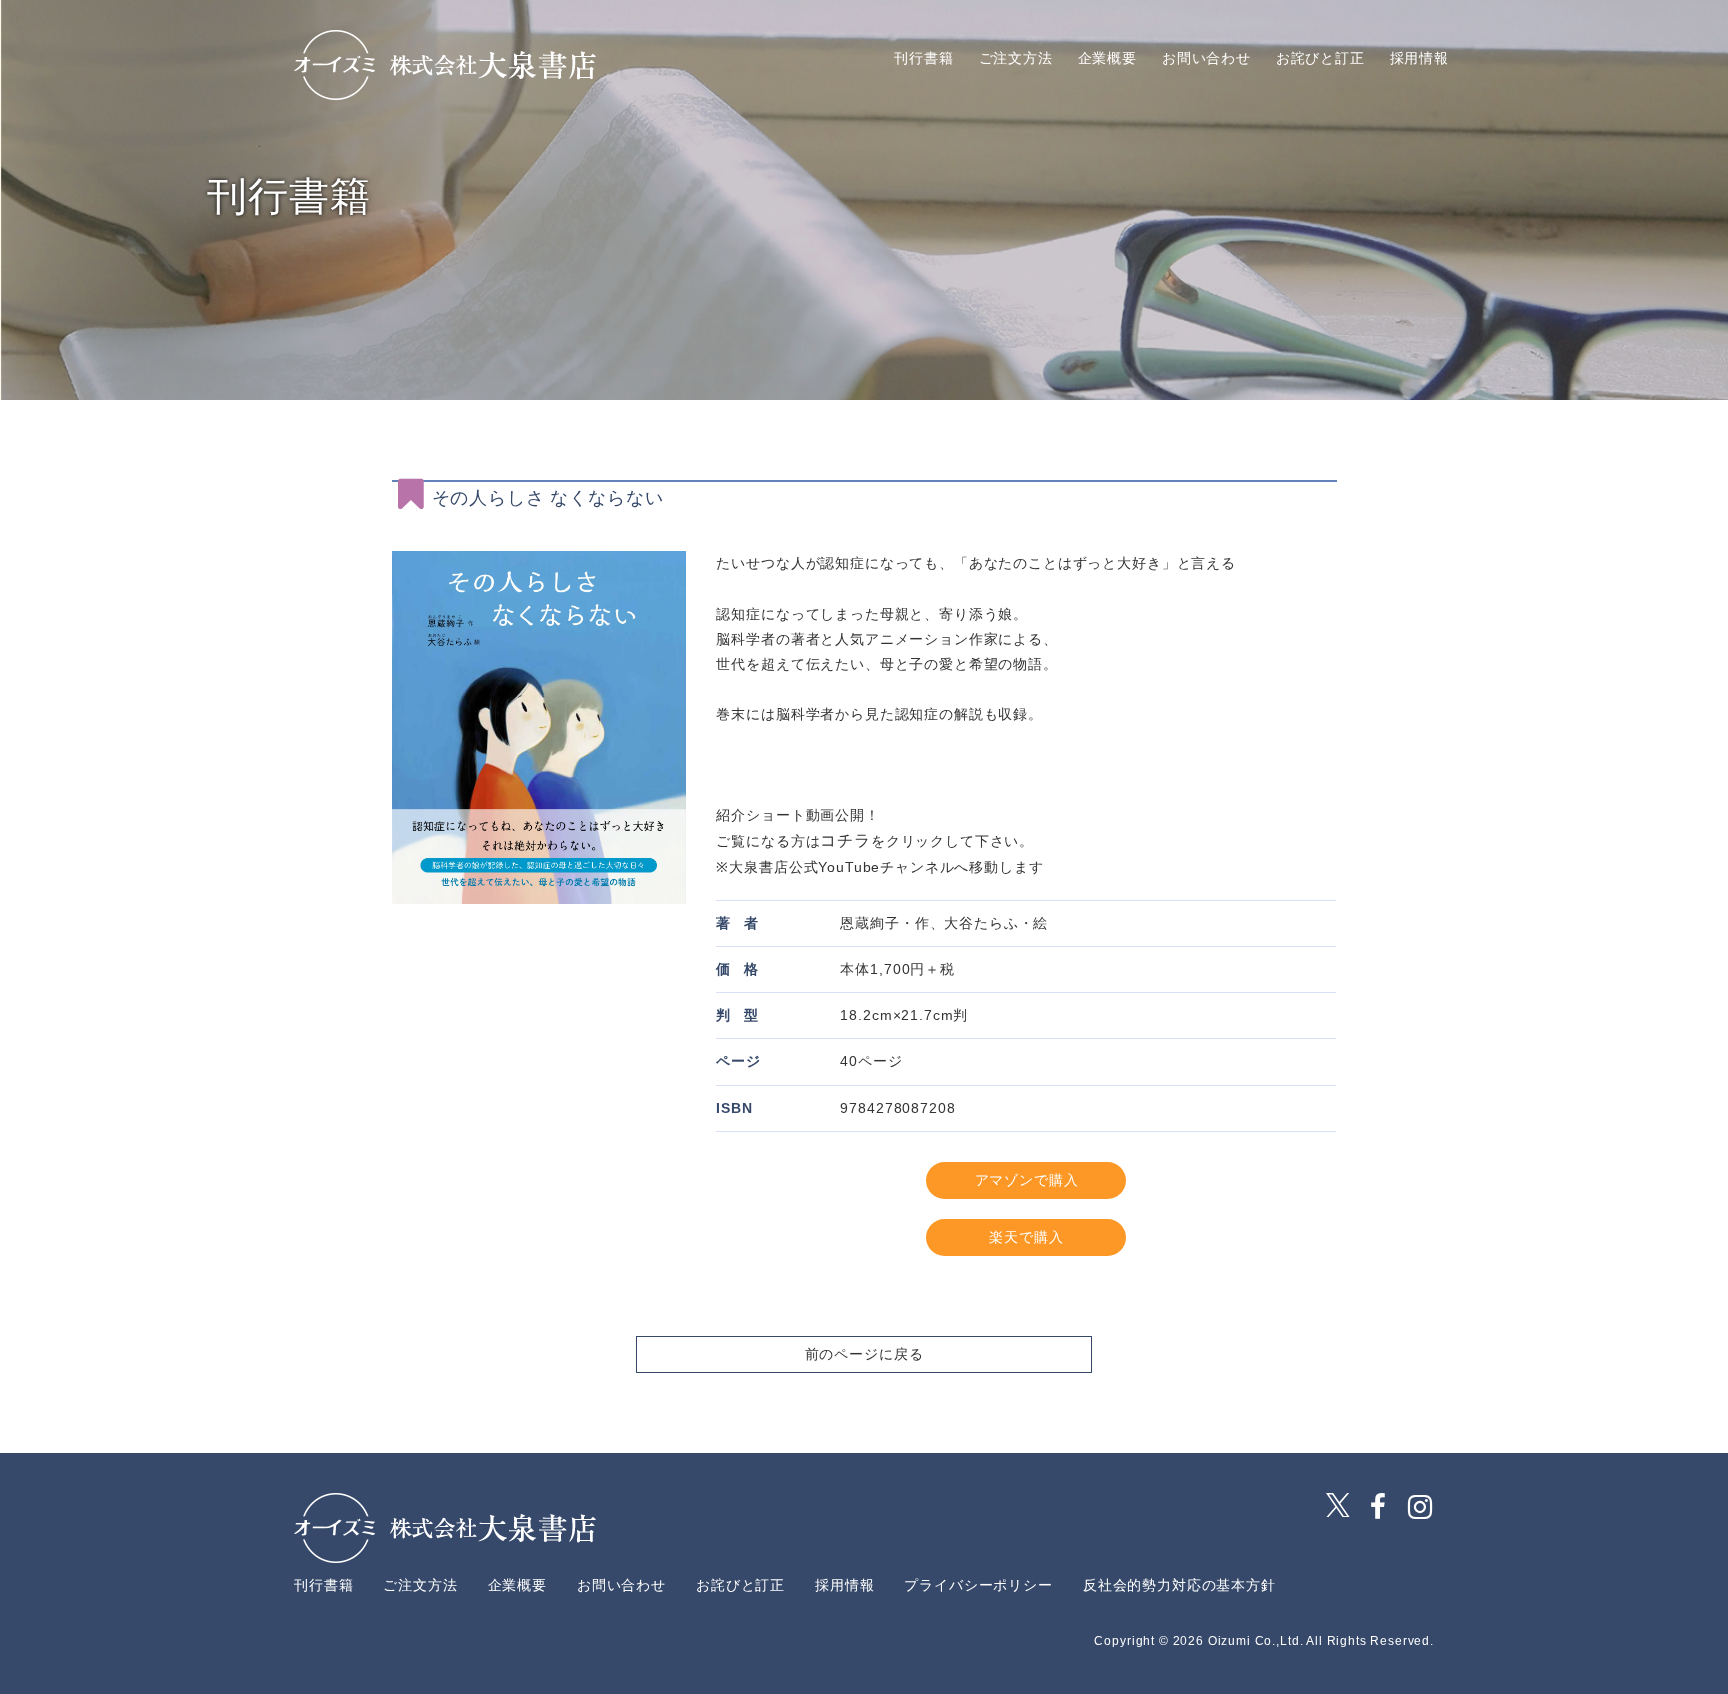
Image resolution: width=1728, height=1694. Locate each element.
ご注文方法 (1016, 58)
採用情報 (1419, 58)
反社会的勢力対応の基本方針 (1179, 1585)
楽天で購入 (1026, 1237)
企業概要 (1107, 58)
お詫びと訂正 (1320, 58)
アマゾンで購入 (1027, 1180)
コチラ (845, 840)
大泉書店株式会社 (445, 65)
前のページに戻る (864, 1354)
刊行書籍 (923, 58)
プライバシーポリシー (978, 1585)
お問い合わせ (1206, 58)
